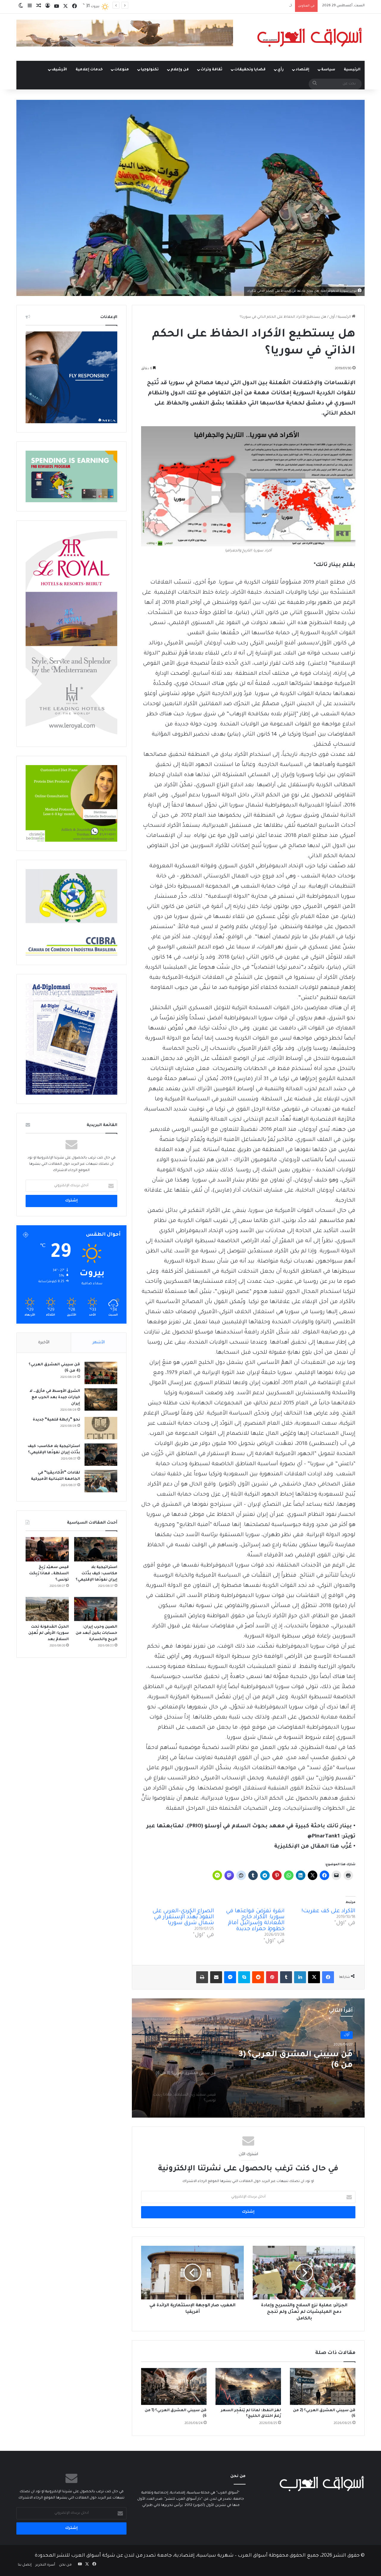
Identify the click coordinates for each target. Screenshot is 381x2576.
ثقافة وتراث (211, 70)
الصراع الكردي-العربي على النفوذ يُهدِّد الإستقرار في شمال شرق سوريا (183, 1917)
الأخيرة (44, 1343)
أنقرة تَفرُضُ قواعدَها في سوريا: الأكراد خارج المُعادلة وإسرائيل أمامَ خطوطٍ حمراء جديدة (255, 1920)
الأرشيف (59, 70)
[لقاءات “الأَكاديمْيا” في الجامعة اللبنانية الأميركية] (101, 1481)
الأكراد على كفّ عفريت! (328, 1911)
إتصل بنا (25, 2565)
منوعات (122, 70)
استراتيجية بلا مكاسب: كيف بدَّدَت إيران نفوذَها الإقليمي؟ (96, 1574)
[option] (248, 2058)
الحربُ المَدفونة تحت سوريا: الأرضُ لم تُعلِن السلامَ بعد (49, 1633)
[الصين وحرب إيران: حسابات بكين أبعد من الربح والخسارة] (96, 1609)
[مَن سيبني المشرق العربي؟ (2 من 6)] (323, 2386)
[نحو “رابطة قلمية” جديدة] (101, 1428)
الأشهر (99, 1343)
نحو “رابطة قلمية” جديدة (56, 1420)
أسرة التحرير (45, 2565)
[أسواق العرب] (310, 37)
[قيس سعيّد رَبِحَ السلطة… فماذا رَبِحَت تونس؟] (47, 1549)
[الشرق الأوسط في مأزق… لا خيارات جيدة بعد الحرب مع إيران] (101, 1399)
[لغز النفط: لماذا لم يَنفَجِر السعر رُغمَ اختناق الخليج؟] (248, 2386)
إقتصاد (302, 70)
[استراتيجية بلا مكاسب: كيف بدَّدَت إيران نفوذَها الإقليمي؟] (101, 1455)
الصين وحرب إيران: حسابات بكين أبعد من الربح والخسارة (96, 1633)
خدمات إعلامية (89, 70)
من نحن (65, 2565)
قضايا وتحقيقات (250, 70)
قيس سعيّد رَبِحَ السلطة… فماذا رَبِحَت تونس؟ (256, 6)
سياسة (328, 70)
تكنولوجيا (150, 70)
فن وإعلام (180, 70)
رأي (281, 70)
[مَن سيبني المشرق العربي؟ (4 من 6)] (101, 1373)
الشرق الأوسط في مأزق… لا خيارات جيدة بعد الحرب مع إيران (55, 1398)
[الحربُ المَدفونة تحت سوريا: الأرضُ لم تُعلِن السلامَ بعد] (47, 1609)
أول (332, 317)
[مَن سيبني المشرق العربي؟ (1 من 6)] (174, 2386)
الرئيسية (352, 70)
